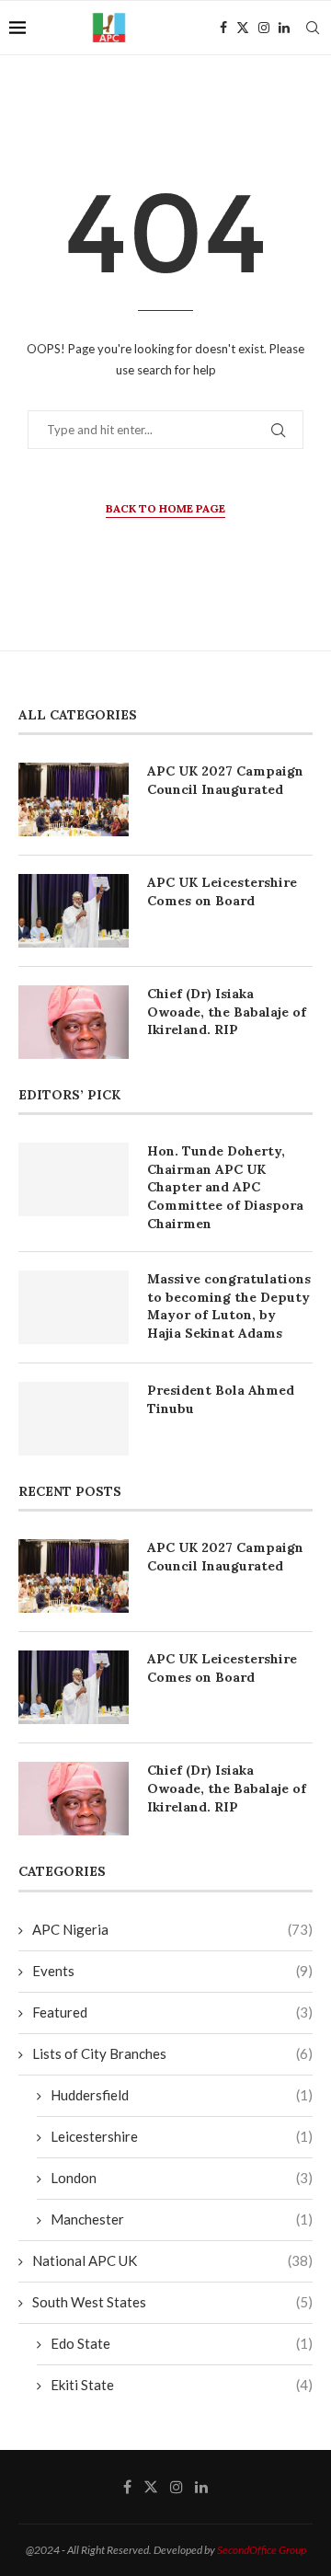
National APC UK (172, 2260)
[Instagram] (264, 28)
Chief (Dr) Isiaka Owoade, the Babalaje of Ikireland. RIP (227, 1012)
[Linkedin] (284, 28)
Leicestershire (182, 2136)
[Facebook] (223, 28)
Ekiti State (182, 2385)
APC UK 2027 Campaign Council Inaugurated (225, 780)
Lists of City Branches (172, 2053)
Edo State (182, 2343)
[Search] (313, 28)
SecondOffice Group (262, 2550)
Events (172, 1971)
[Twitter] (243, 28)
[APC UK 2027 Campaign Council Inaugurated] (74, 799)
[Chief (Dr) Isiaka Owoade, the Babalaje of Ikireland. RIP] (74, 1022)
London (182, 2178)
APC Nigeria (172, 1929)
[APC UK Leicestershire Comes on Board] (74, 911)
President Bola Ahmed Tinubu (221, 1399)
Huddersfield (182, 2095)
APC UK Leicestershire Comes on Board (222, 891)
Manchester (182, 2219)
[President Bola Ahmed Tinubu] (74, 1419)
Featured (172, 2012)
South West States (172, 2302)
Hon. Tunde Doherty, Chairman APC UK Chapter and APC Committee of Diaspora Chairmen (225, 1187)
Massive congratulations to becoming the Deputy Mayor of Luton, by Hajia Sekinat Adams (229, 1306)
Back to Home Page (165, 508)
